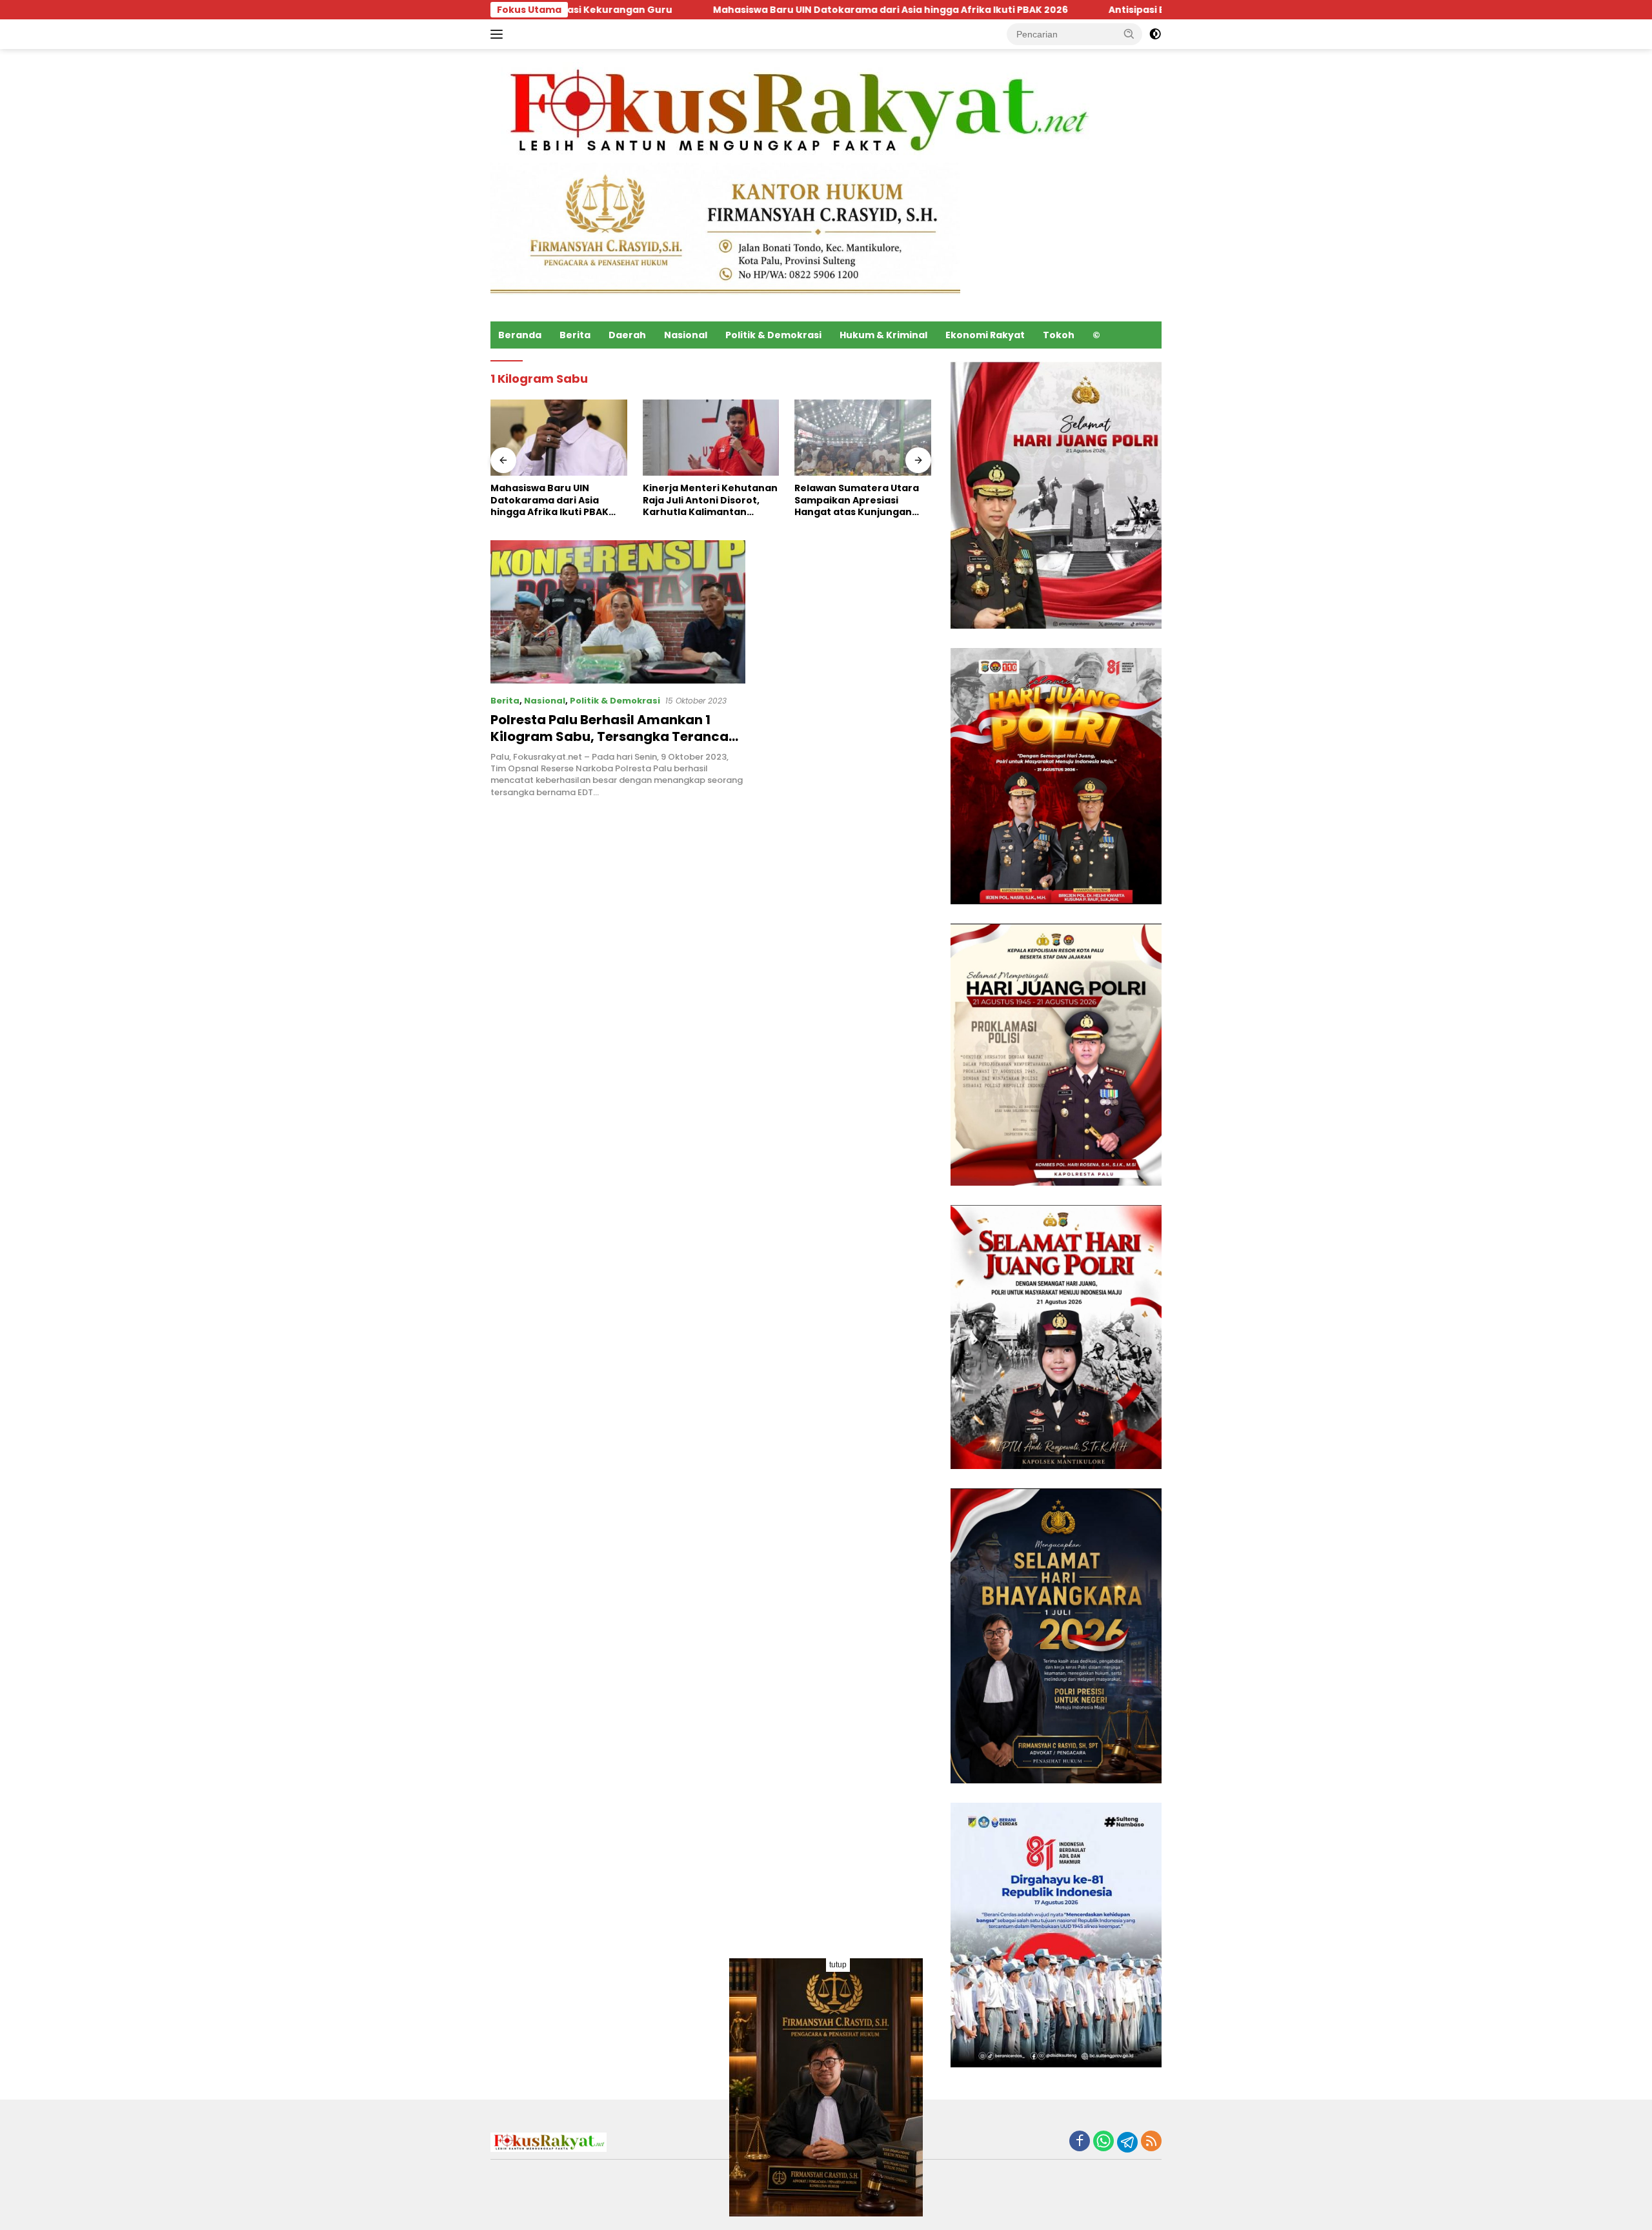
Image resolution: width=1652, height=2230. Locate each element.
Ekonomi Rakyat (985, 335)
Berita (575, 335)
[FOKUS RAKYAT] (795, 112)
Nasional (686, 335)
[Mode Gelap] (1155, 34)
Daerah (627, 335)
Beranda (520, 335)
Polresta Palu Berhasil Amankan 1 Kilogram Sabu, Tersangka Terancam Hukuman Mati (616, 736)
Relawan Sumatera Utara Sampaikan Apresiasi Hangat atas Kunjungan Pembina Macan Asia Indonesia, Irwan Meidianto (861, 500)
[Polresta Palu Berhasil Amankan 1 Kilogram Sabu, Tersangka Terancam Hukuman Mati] (618, 612)
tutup (838, 1965)
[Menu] (499, 34)
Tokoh (1059, 335)
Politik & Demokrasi (773, 335)
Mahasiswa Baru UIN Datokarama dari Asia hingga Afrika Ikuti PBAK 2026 (711, 10)
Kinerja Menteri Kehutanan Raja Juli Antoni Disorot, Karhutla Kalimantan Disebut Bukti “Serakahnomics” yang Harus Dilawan (710, 500)
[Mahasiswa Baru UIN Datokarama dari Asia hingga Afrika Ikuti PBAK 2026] (559, 438)
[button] (1129, 34)
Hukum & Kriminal (883, 335)
